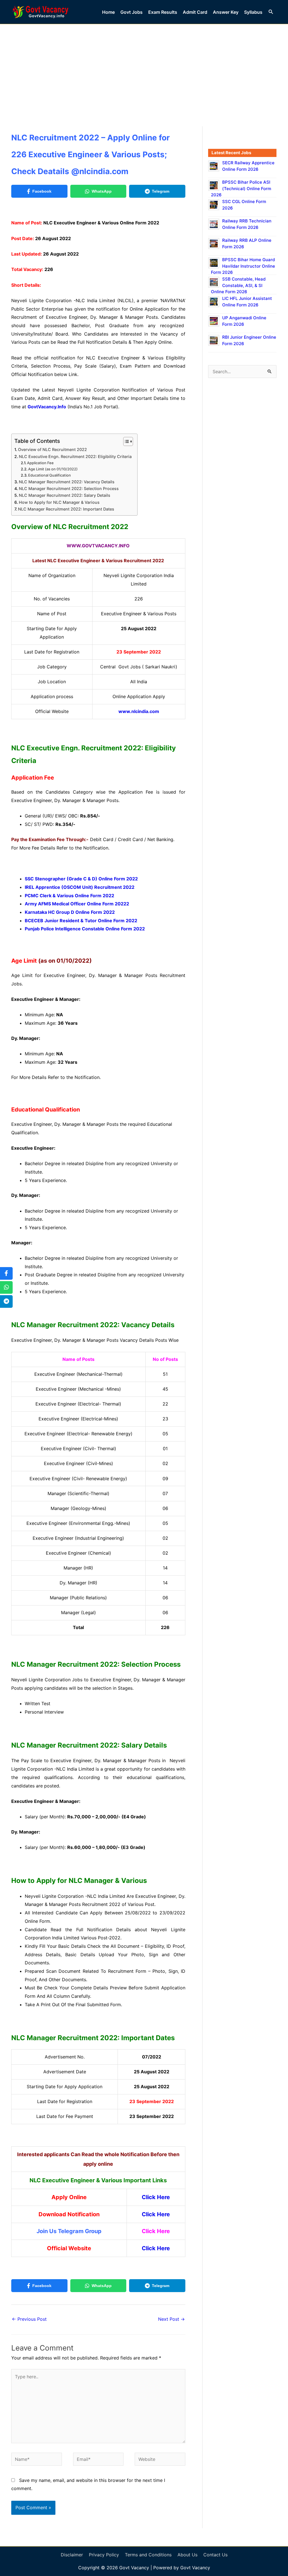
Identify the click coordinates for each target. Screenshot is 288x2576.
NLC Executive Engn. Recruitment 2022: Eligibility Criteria (75, 456)
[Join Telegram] (6, 1301)
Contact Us (215, 2555)
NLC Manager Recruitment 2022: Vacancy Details (67, 482)
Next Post (171, 2319)
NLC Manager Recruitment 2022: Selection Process (69, 488)
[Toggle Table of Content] (125, 441)
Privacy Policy (104, 2555)
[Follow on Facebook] (6, 1273)
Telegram (161, 191)
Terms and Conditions (148, 2555)
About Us (187, 2555)
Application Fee (40, 463)
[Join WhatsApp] (6, 1287)
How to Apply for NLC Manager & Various (59, 502)
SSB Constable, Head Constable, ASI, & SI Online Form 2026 (238, 285)
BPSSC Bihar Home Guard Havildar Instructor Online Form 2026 (243, 266)
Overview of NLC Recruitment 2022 (52, 449)
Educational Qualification (49, 475)
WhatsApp (102, 191)
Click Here (156, 2197)
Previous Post (29, 2319)
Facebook (42, 191)
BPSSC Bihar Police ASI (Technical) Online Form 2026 (241, 188)
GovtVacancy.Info (47, 407)
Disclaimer (72, 2555)
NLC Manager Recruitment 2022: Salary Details (65, 495)
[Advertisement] (144, 66)
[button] (271, 12)
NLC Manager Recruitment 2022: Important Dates (66, 509)
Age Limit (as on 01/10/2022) (53, 469)
